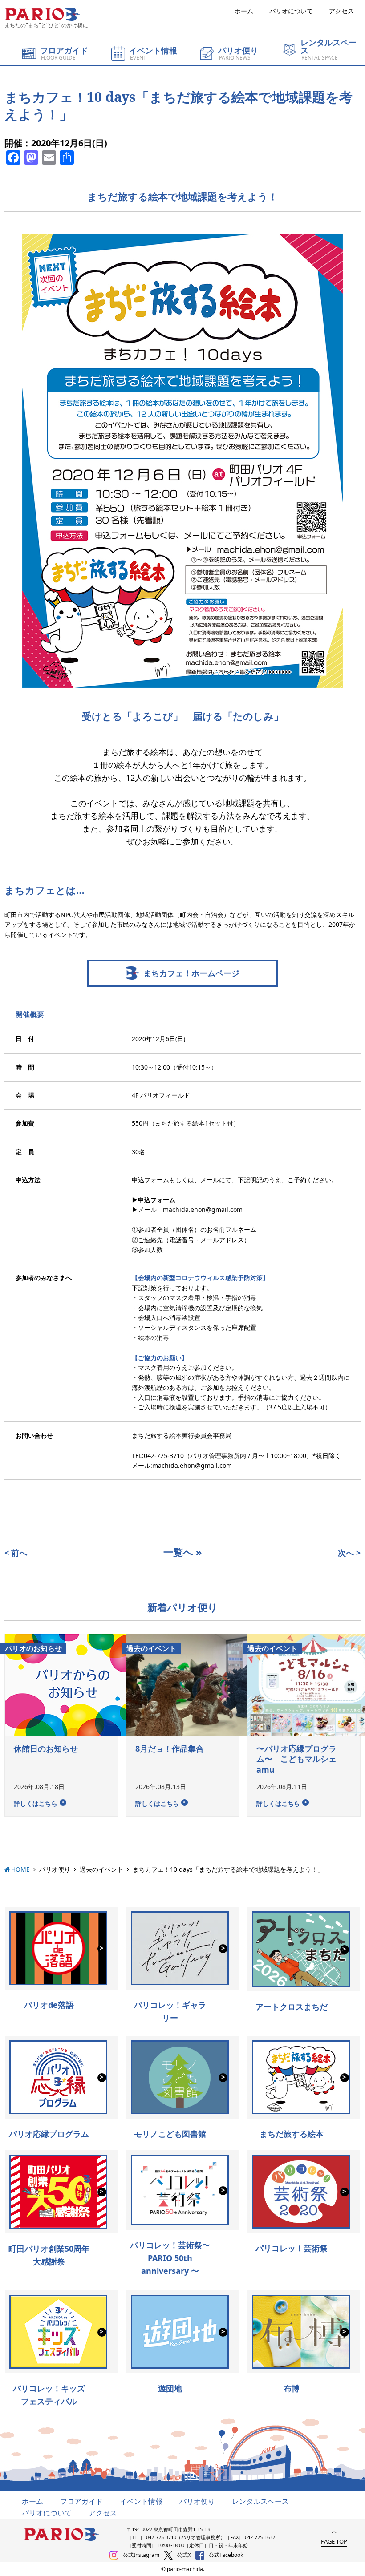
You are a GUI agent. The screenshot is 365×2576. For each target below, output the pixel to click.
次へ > (349, 1553)
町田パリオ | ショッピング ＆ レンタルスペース (42, 14)
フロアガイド (81, 2501)
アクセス (341, 11)
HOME (20, 1869)
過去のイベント (101, 1869)
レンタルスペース (260, 2501)
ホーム (244, 11)
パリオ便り (55, 1869)
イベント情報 (141, 2501)
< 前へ (16, 1553)
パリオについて (291, 11)
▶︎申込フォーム (154, 1200)
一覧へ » (183, 1552)
